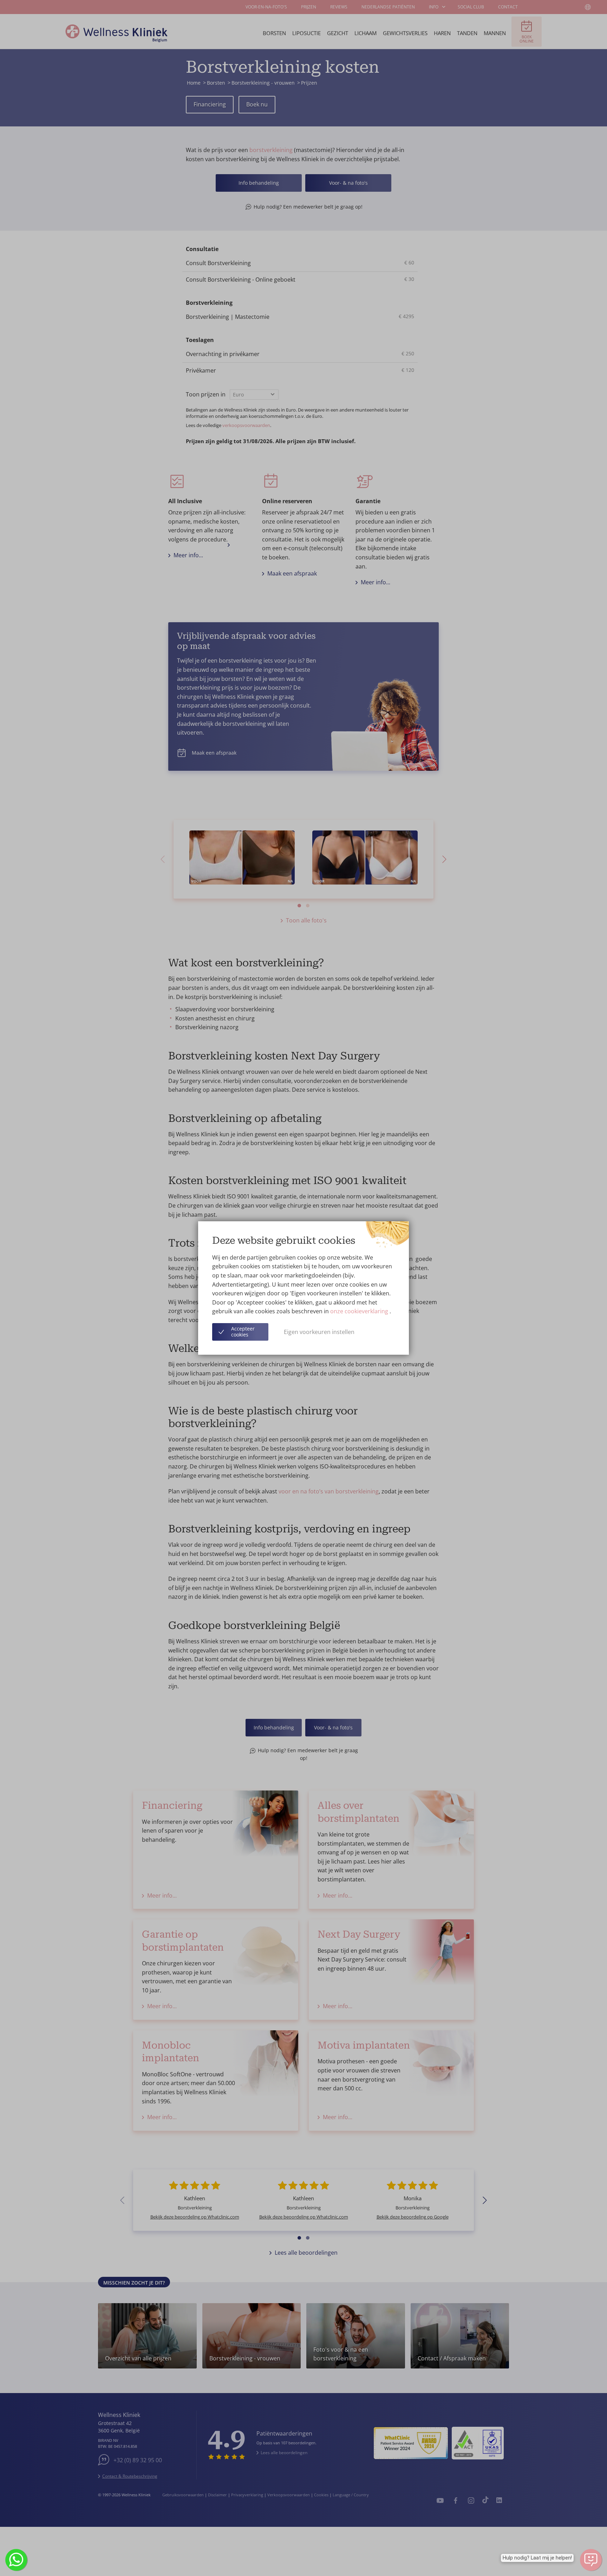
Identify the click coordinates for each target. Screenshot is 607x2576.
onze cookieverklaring (360, 1311)
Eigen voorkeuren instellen (319, 1332)
